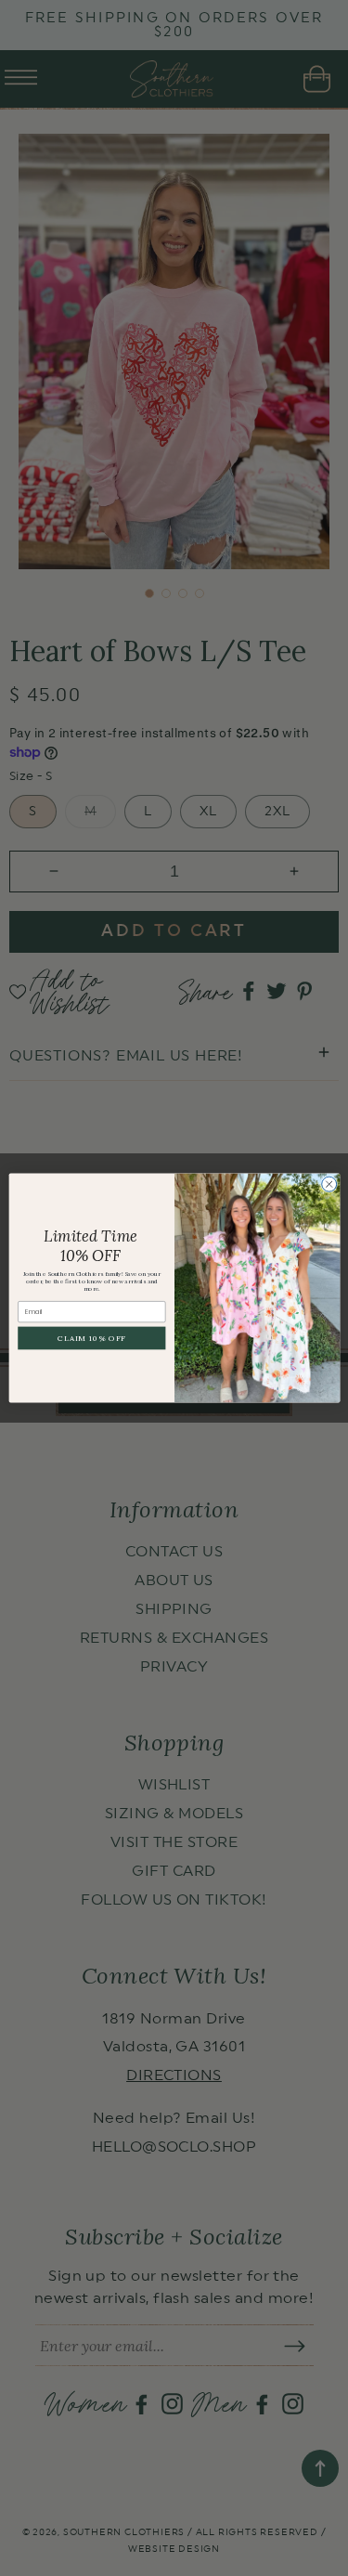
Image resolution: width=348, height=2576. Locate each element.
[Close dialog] (329, 1184)
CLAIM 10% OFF (91, 1338)
